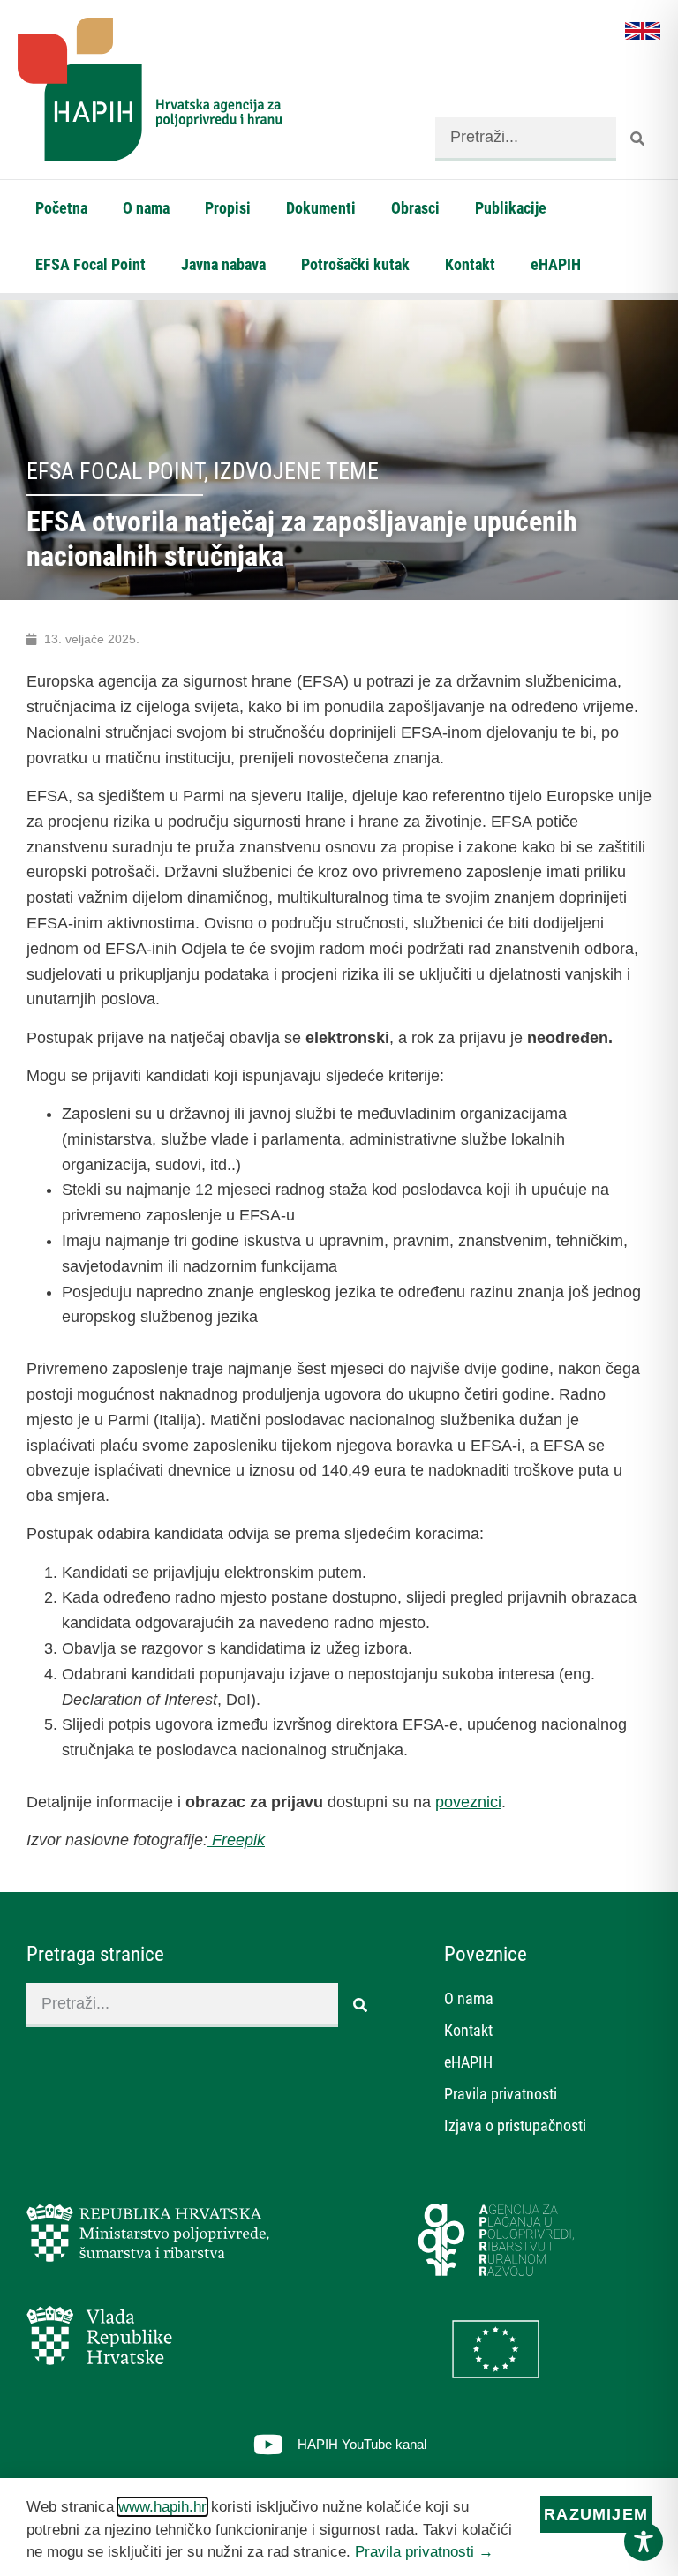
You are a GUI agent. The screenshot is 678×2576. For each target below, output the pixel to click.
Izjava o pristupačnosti (515, 2125)
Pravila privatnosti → (424, 2552)
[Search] (638, 139)
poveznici (468, 1802)
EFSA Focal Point (90, 264)
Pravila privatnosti (501, 2094)
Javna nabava (223, 264)
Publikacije (511, 208)
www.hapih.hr (162, 2507)
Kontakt (470, 264)
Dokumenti (321, 208)
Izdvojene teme (296, 471)
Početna (61, 208)
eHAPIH (556, 264)
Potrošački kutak (355, 264)
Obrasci (415, 208)
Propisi (228, 208)
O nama (146, 208)
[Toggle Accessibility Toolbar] (644, 2542)
